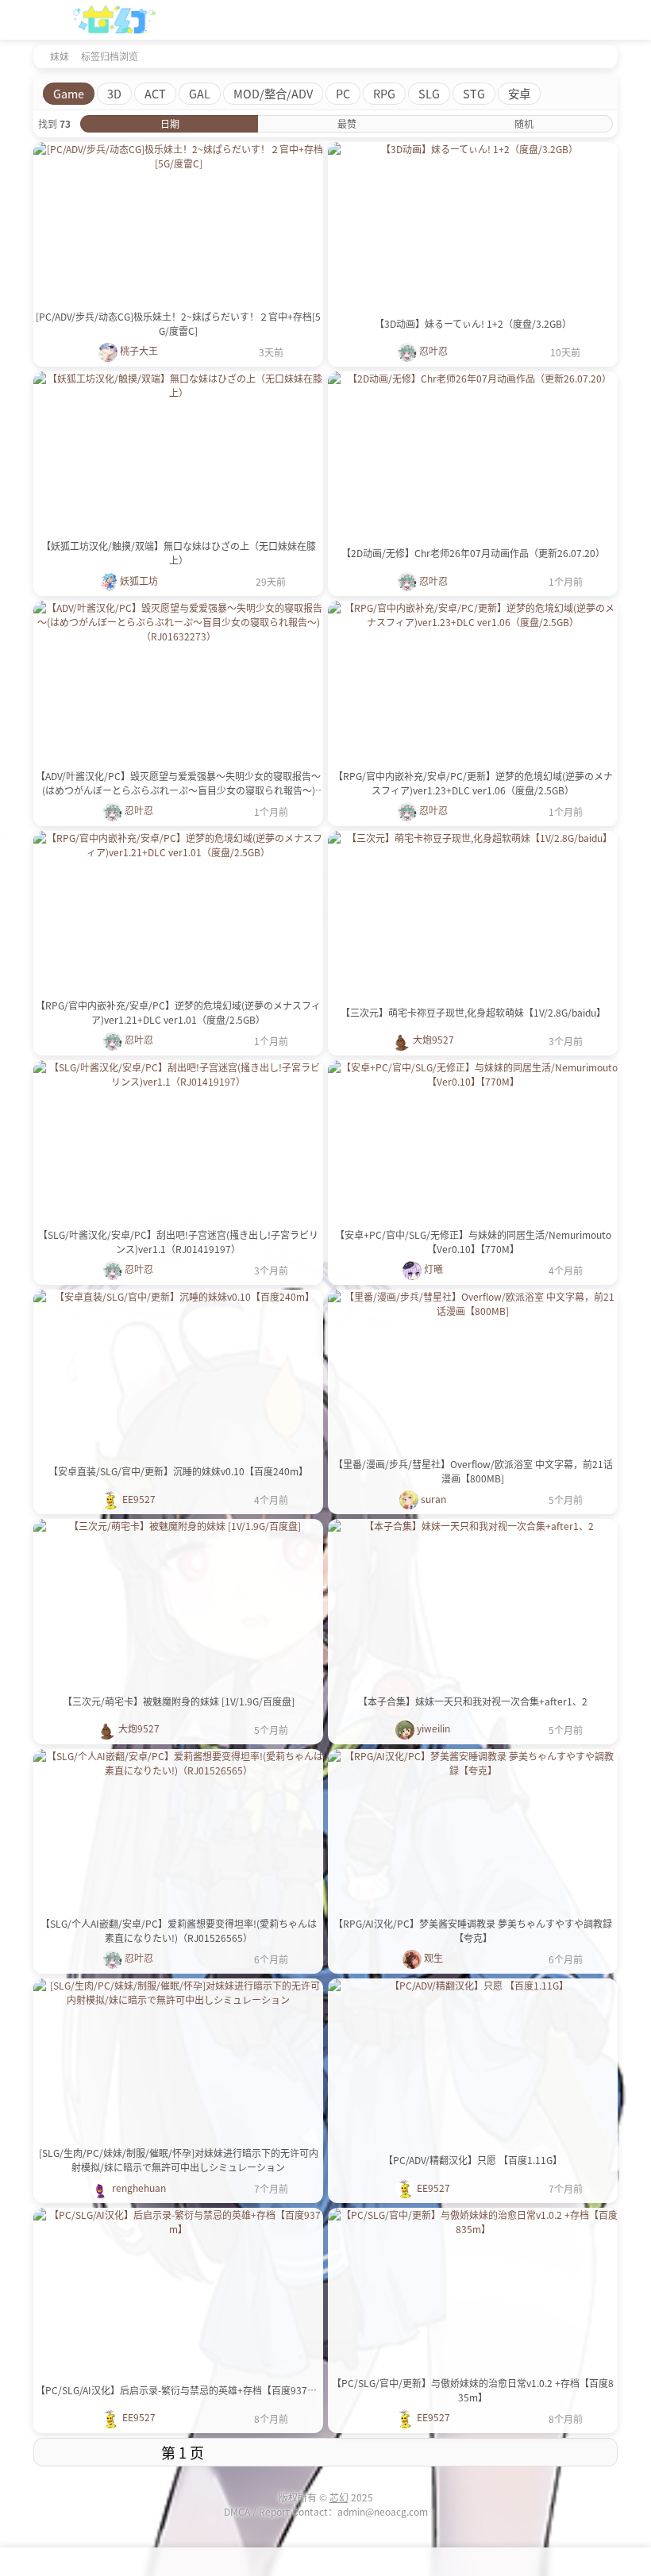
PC (343, 93)
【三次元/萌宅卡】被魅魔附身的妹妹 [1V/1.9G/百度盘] (179, 1701)
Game (69, 93)
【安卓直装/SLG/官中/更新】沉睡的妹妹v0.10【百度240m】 (178, 1471)
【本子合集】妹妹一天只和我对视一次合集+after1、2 (473, 1701)
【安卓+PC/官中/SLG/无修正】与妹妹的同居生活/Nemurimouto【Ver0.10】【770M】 (473, 1242)
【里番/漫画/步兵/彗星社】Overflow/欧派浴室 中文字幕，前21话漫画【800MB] (473, 1471)
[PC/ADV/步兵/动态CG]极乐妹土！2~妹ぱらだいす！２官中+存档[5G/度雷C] (178, 323)
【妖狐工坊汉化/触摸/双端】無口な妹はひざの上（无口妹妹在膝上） (179, 553)
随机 (524, 123)
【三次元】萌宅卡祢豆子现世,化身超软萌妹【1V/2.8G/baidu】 (473, 1012)
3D (114, 93)
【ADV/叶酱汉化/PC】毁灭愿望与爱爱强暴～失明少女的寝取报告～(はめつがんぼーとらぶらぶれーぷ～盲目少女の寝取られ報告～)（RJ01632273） (178, 783)
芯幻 (339, 2497)
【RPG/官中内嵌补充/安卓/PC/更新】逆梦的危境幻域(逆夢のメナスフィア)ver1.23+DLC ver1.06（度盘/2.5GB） (473, 783)
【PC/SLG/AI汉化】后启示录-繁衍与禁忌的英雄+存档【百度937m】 (178, 2390)
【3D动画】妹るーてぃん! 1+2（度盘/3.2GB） (473, 323)
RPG (384, 93)
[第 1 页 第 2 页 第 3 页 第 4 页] (182, 2452)
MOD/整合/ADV (273, 93)
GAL (200, 93)
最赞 (347, 123)
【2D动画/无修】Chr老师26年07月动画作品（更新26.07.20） (473, 553)
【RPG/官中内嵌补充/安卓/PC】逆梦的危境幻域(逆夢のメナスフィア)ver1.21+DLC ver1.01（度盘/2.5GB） (178, 1012)
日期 (170, 123)
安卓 (519, 93)
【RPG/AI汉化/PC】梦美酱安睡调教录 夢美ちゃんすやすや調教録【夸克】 (473, 1930)
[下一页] (474, 2452)
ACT (155, 93)
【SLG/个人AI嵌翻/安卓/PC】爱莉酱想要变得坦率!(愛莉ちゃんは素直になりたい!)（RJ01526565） (179, 1930)
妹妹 (60, 56)
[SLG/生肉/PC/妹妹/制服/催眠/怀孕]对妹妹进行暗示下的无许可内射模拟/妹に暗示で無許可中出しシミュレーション (179, 2160)
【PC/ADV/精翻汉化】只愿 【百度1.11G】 (473, 2160)
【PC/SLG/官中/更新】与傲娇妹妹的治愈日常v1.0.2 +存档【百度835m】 (473, 2390)
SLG (429, 93)
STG (474, 93)
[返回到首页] (38, 56)
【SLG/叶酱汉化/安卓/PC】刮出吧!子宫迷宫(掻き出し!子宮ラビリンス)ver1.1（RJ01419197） (178, 1242)
